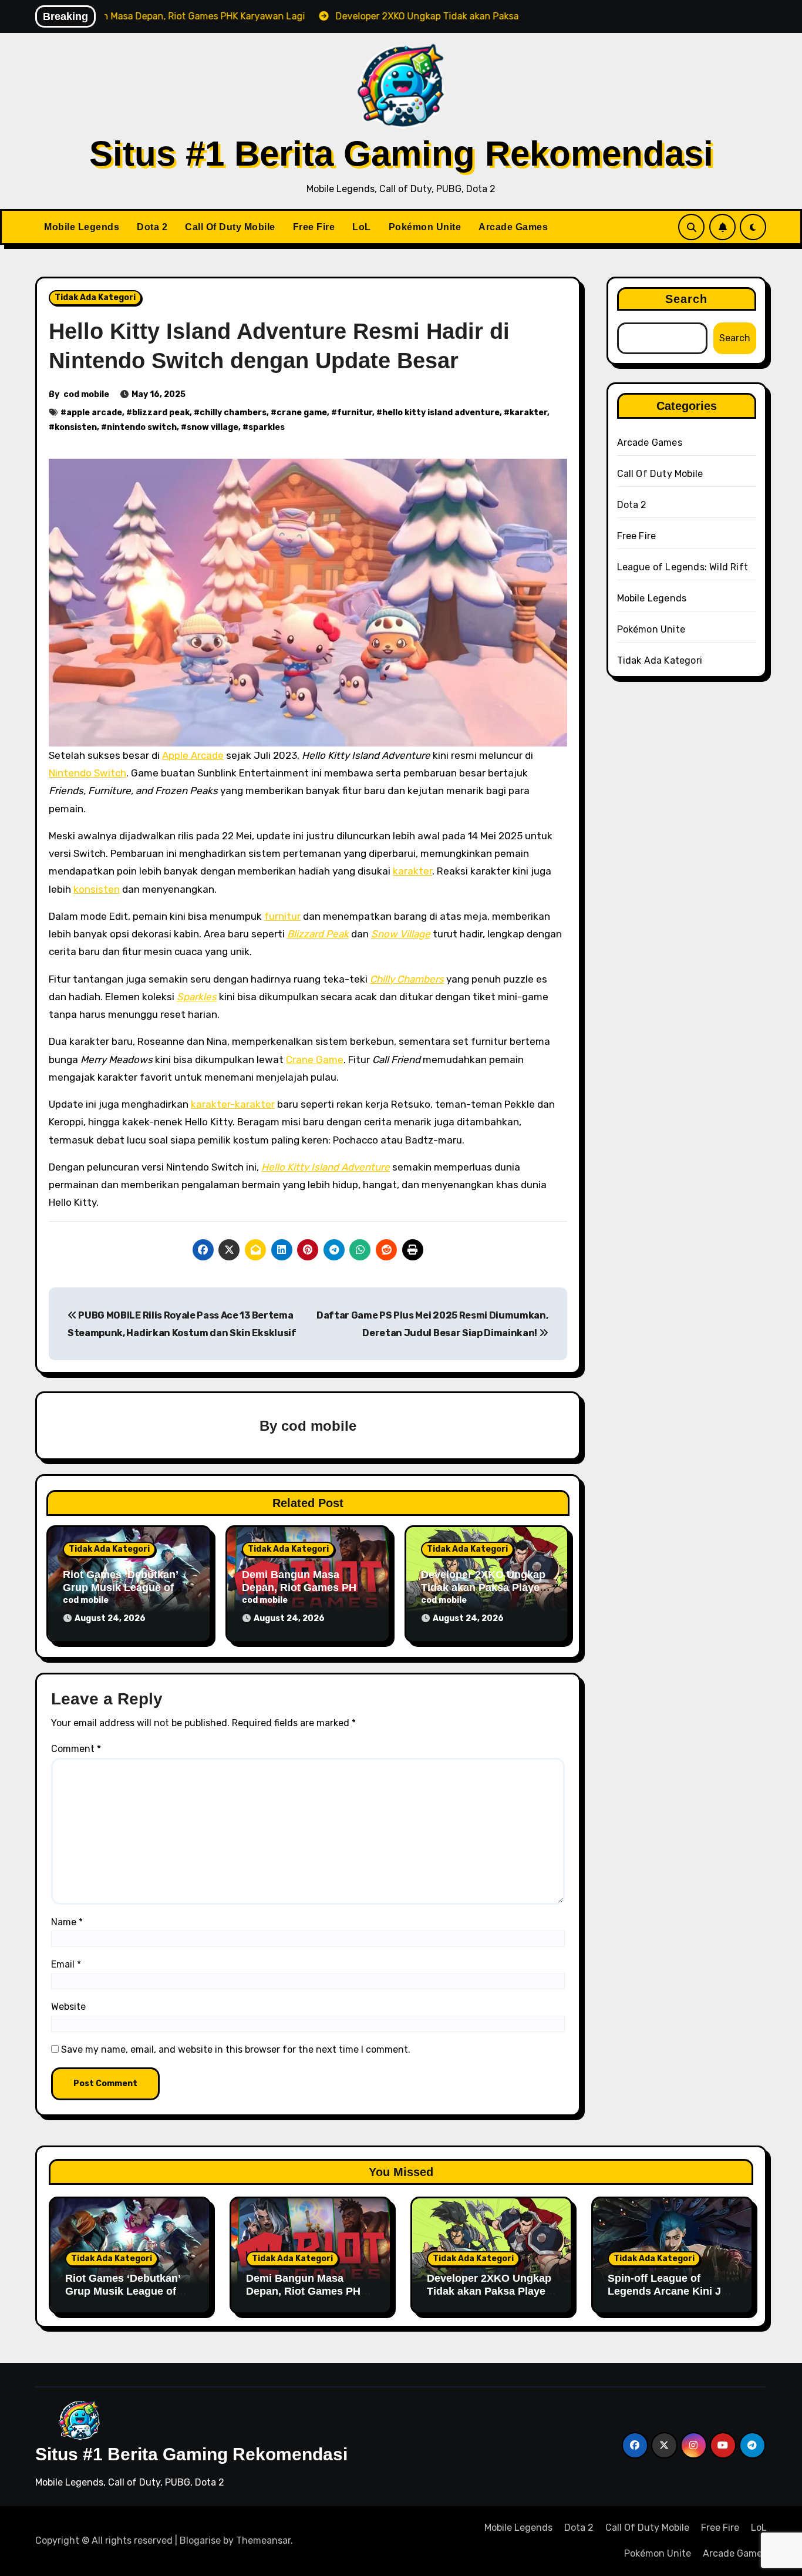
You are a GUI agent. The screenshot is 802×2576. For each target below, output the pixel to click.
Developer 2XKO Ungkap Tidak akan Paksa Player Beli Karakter (483, 1587)
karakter (528, 413)
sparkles (267, 427)
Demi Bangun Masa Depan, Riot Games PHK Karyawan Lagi (303, 1587)
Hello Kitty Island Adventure (326, 1167)
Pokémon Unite (425, 227)
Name (67, 1922)
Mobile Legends (82, 227)
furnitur (355, 413)
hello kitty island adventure (441, 413)
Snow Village (401, 934)
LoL (362, 227)
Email (66, 1964)
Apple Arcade (193, 755)
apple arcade (94, 413)
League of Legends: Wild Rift (683, 567)
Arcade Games (513, 227)
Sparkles (197, 997)
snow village (213, 427)
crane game (302, 413)
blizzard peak (161, 413)
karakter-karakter (233, 1104)
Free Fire (314, 227)
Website (68, 2007)
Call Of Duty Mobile (230, 227)
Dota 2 (152, 227)
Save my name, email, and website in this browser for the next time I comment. (236, 2049)
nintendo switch (142, 427)
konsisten (76, 427)
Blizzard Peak (318, 934)
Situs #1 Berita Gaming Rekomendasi (401, 154)
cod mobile (86, 394)
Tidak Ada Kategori (95, 297)
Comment (76, 1749)
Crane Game (315, 1060)
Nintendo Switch (87, 773)
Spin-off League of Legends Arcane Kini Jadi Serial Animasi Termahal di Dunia (672, 2297)
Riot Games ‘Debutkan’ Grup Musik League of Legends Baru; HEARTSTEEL (123, 2297)
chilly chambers (233, 413)
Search (687, 299)
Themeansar (263, 2540)
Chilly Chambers (407, 979)
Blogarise (200, 2540)
